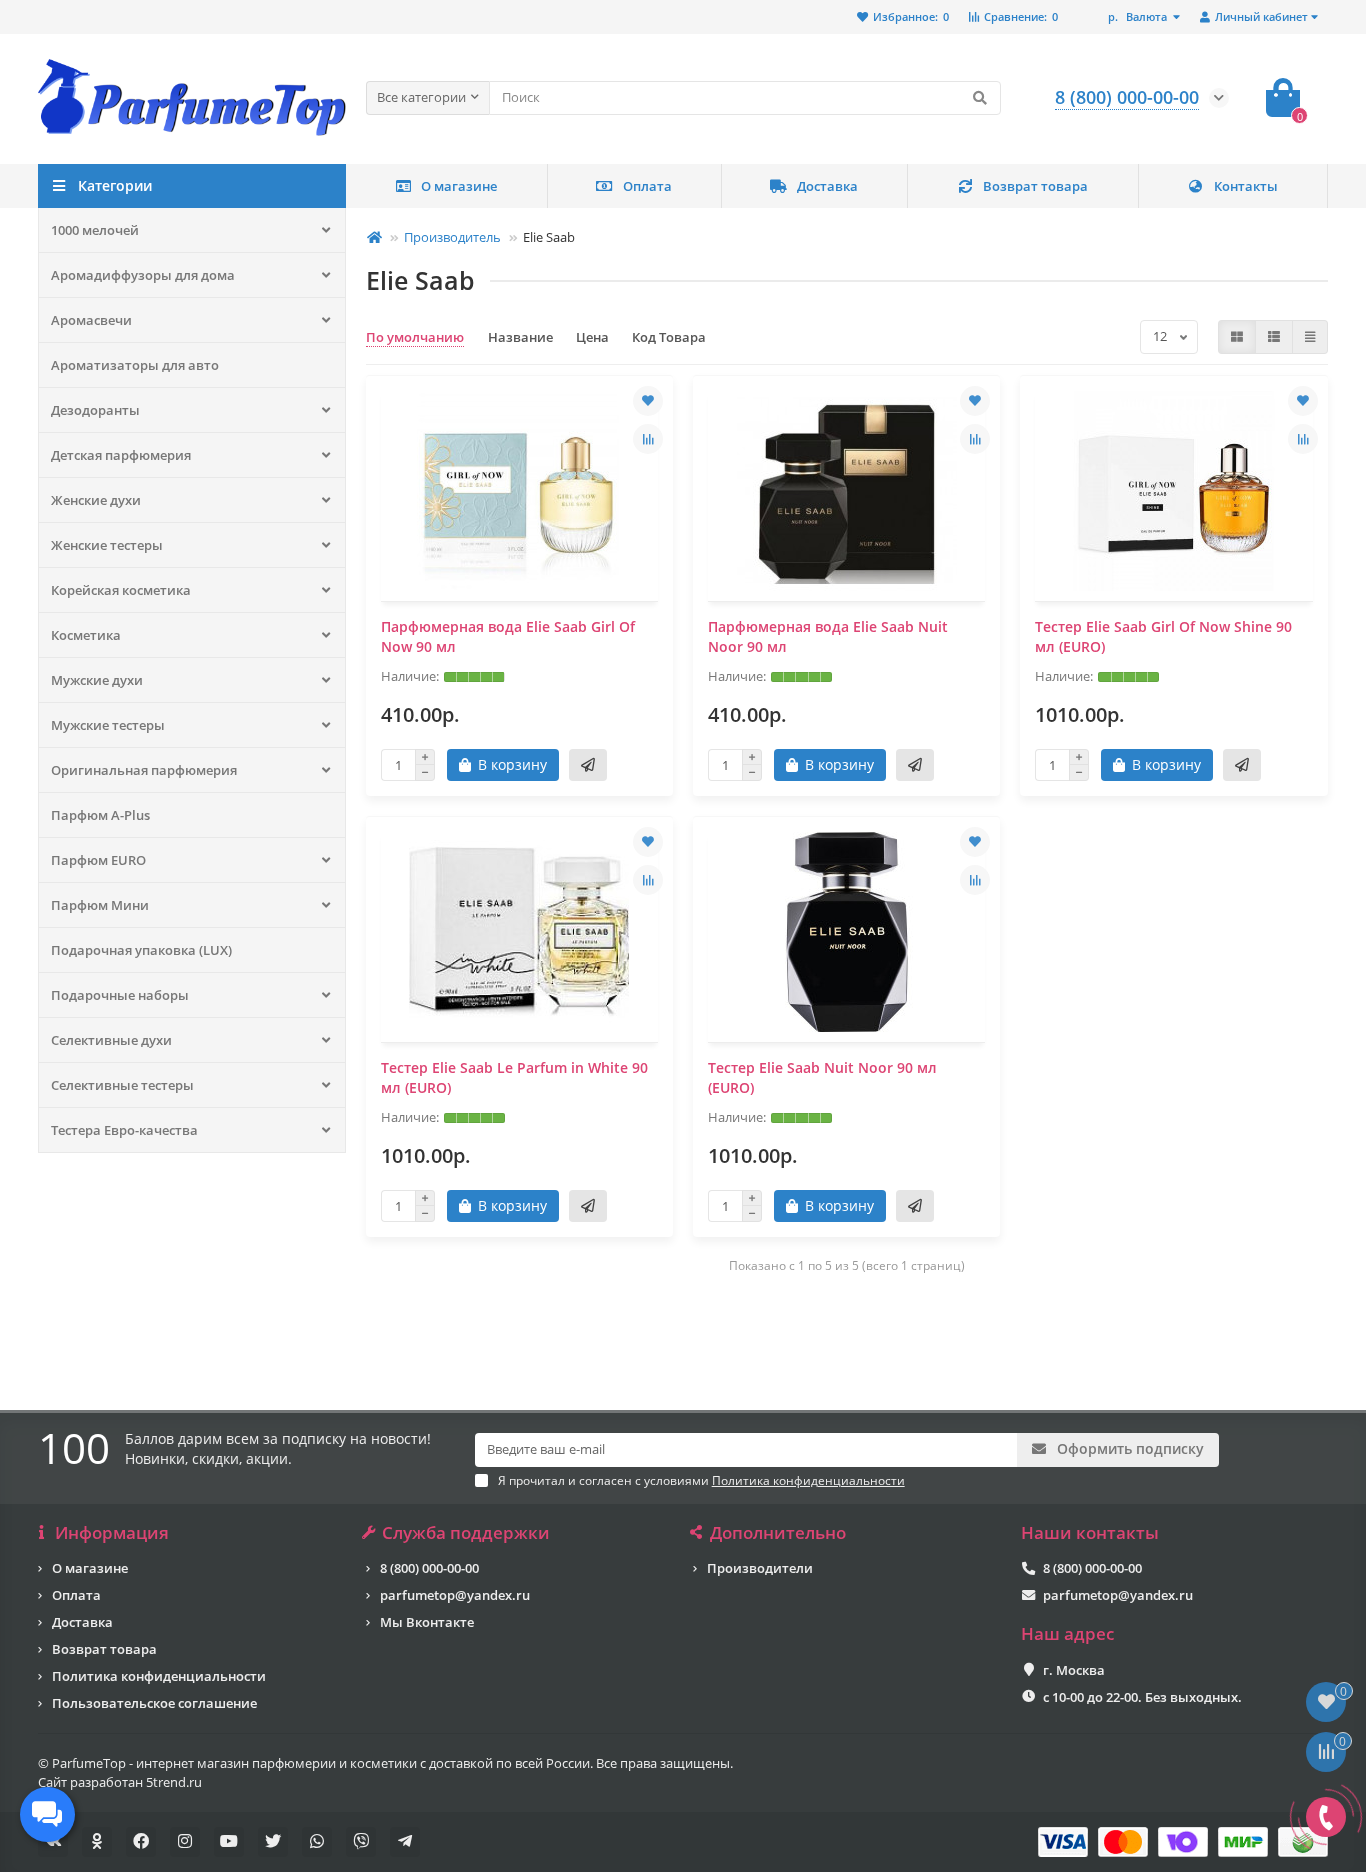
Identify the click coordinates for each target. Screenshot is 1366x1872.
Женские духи (96, 500)
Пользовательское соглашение (154, 1703)
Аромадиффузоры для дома (143, 275)
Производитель (452, 237)
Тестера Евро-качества (124, 1130)
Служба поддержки (466, 1533)
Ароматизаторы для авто (135, 365)
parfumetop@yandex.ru (455, 1595)
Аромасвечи (91, 320)
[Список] (1274, 337)
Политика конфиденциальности (159, 1676)
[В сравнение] (648, 439)
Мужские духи (97, 680)
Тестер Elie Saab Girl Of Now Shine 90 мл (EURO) (1163, 636)
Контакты (1246, 186)
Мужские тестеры (108, 725)
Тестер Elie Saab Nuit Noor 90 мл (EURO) (822, 1077)
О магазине (459, 186)
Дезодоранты (95, 410)
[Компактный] (1310, 337)
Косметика (86, 635)
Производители (760, 1568)
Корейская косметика (121, 590)
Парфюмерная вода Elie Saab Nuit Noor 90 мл (828, 636)
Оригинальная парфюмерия (144, 770)
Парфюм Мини (100, 905)
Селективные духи (111, 1040)
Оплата (647, 186)
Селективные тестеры (122, 1085)
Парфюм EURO (98, 860)
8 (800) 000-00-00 (429, 1568)
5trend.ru (174, 1782)
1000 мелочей (95, 230)
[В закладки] (648, 401)
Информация (112, 1533)
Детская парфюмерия (121, 455)
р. (1137, 16)
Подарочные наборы (120, 995)
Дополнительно (778, 1533)
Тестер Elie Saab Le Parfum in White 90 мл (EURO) (514, 1077)
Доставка (827, 186)
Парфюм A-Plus (100, 815)
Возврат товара (1035, 186)
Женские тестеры (107, 545)
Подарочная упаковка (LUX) (141, 950)
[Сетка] (1237, 337)
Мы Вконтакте (427, 1622)
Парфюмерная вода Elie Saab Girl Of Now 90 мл (508, 636)
